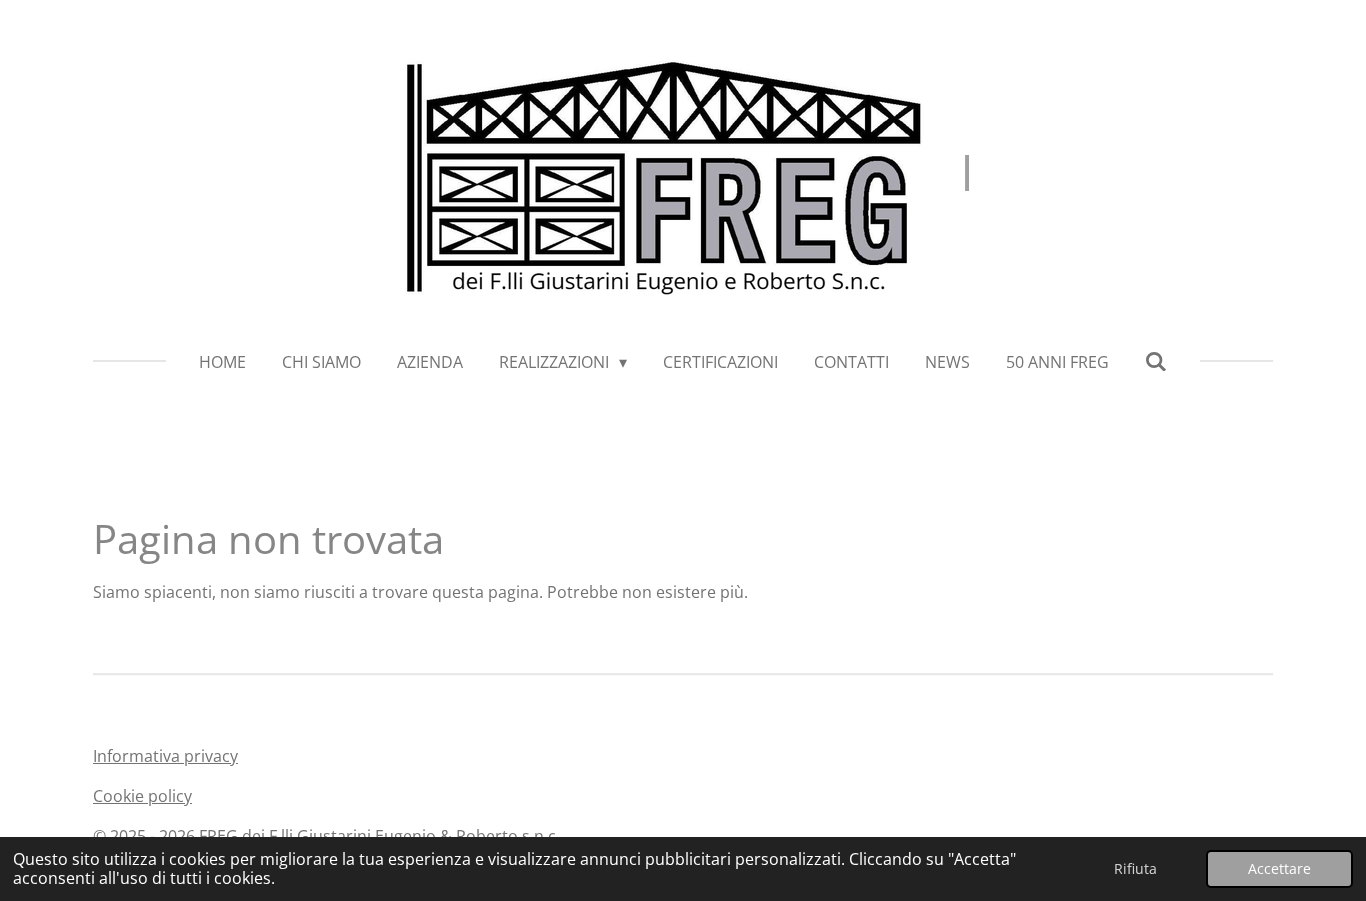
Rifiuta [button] (1135, 868)
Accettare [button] (1279, 868)
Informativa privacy (165, 756)
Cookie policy (142, 796)
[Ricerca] (1156, 361)
